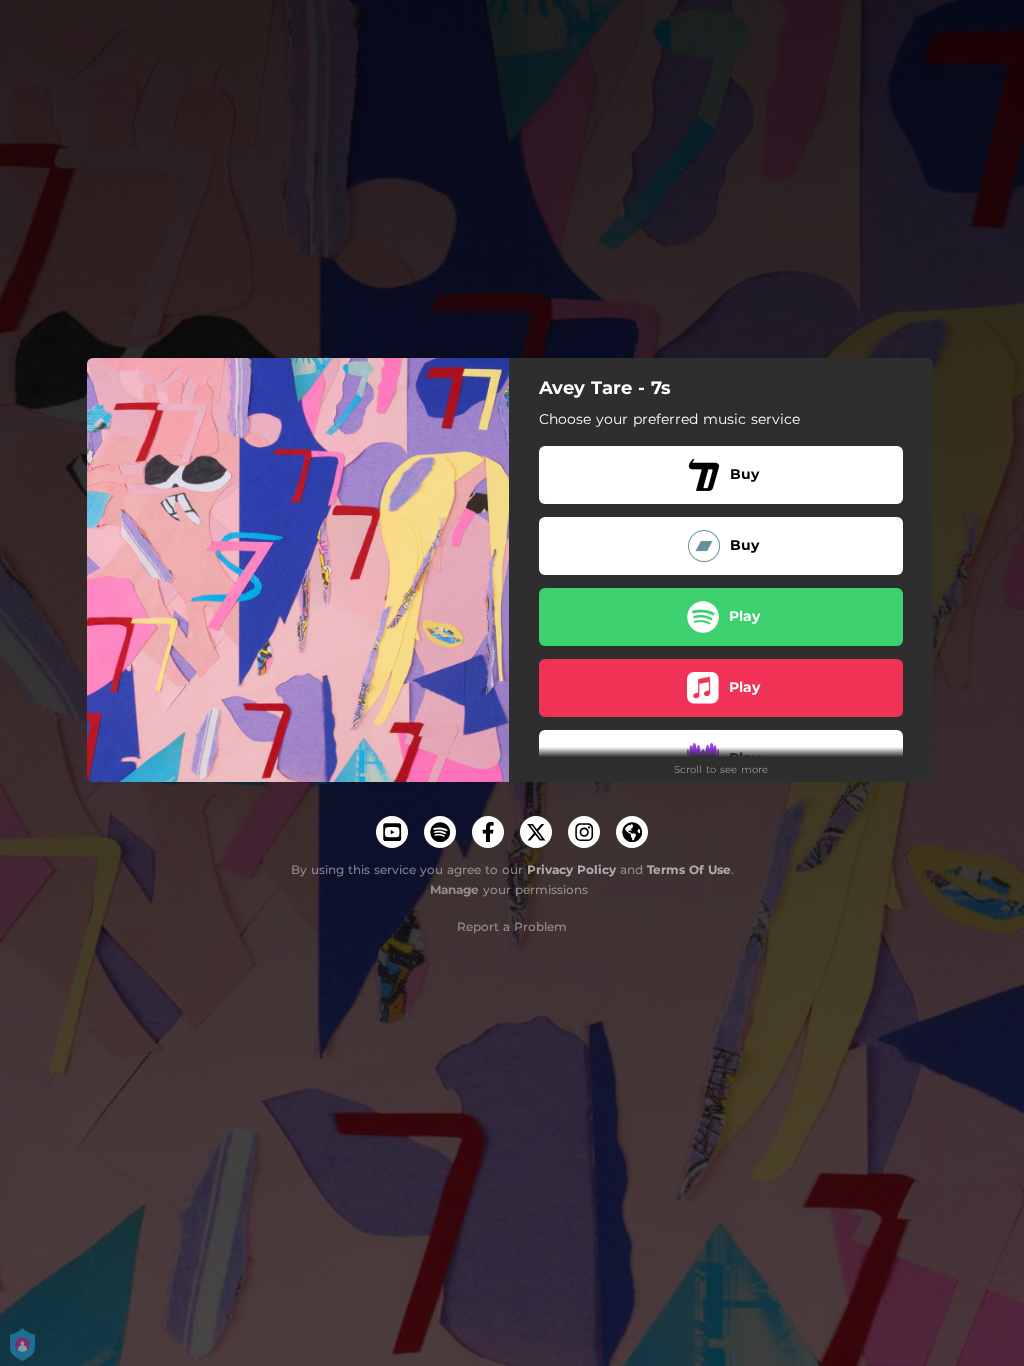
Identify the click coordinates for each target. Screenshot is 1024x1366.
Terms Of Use (689, 869)
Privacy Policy (571, 869)
